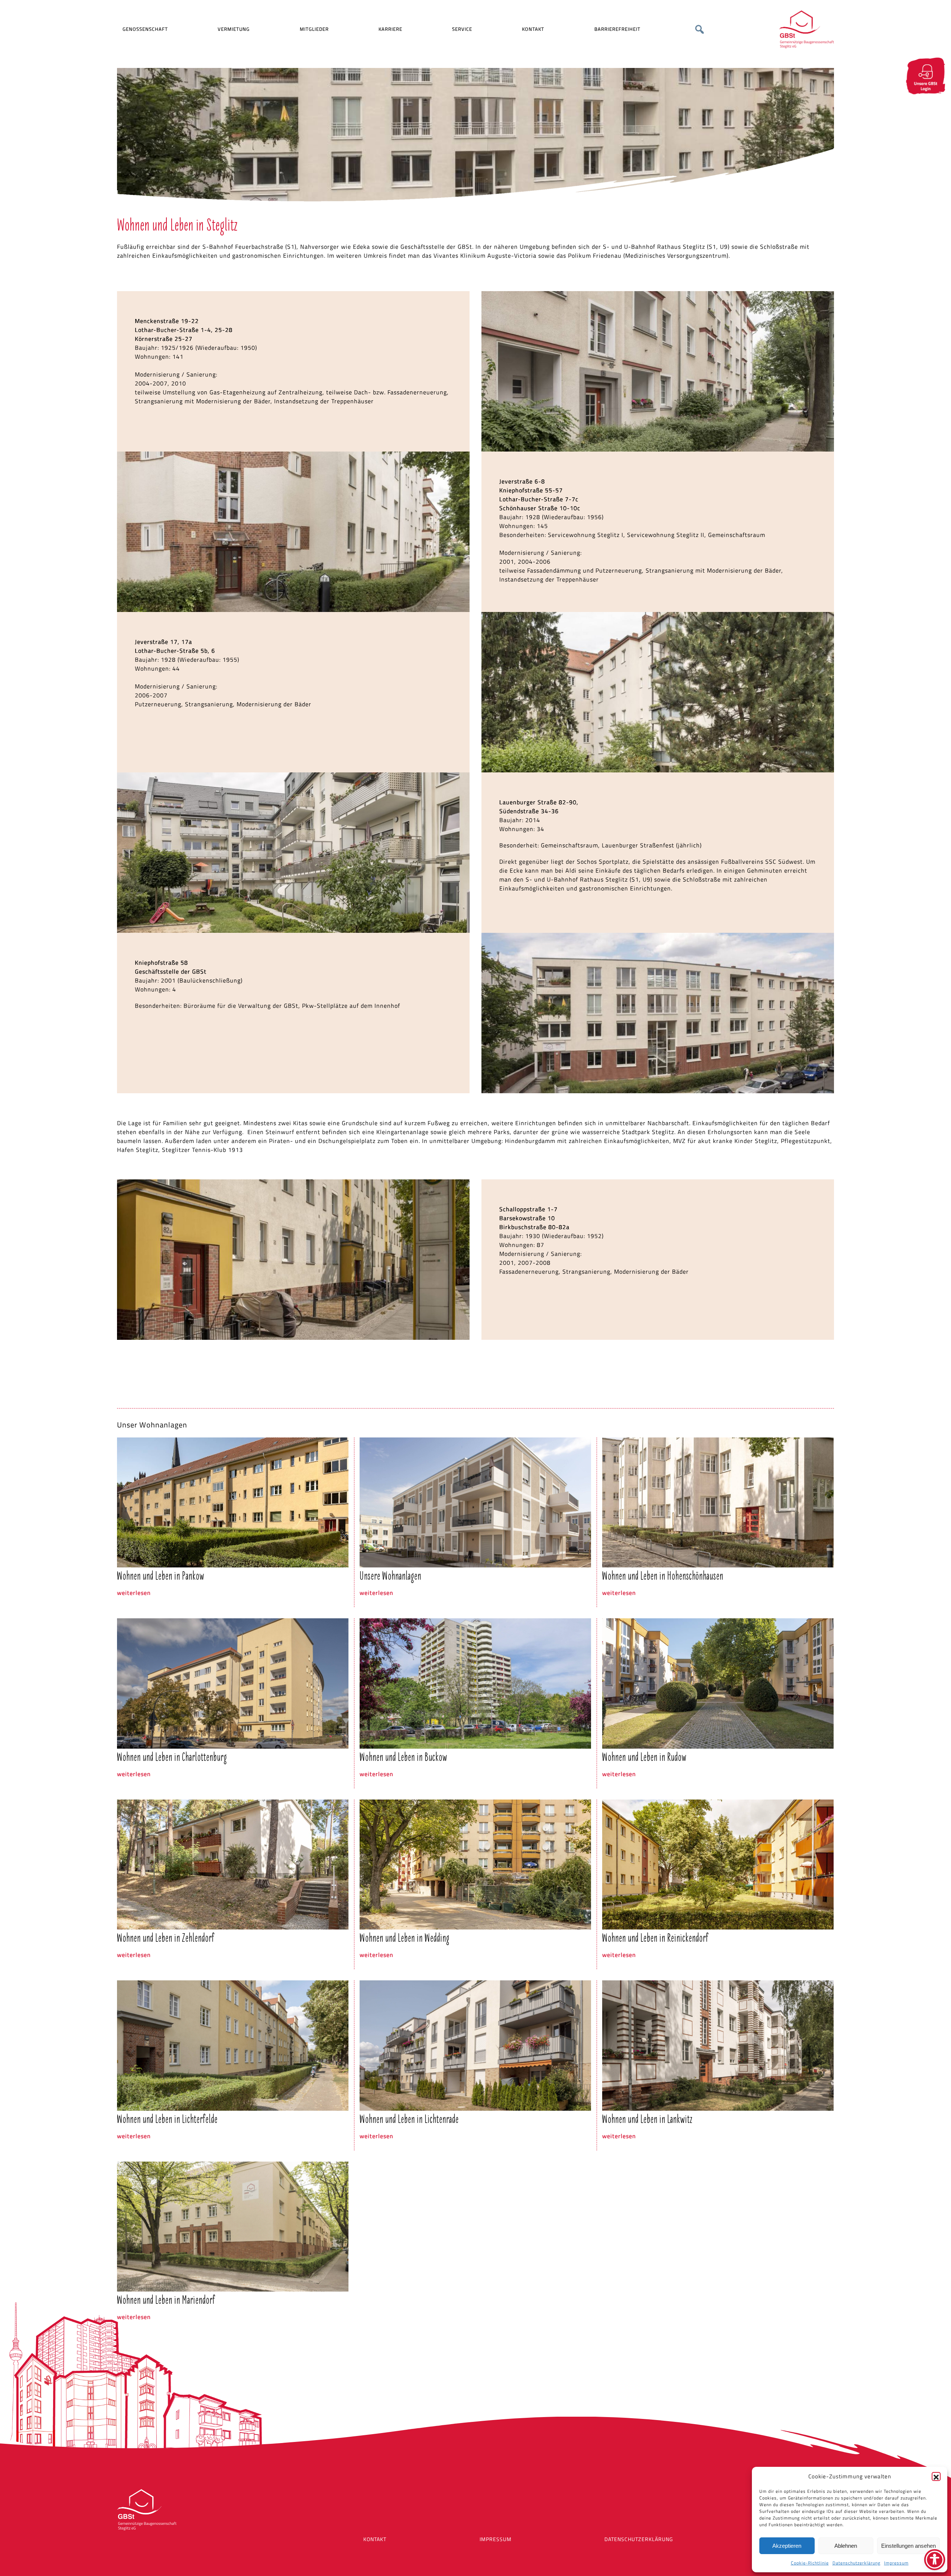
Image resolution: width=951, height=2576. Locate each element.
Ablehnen (846, 2546)
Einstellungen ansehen (908, 2546)
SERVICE (462, 29)
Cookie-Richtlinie (810, 2563)
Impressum (896, 2563)
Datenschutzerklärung (856, 2563)
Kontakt (375, 2539)
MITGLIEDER (314, 29)
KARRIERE (390, 29)
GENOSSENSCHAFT (145, 29)
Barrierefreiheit (617, 29)
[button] (936, 2476)
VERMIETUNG (234, 29)
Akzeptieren (787, 2546)
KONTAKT (533, 29)
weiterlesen (134, 1593)
